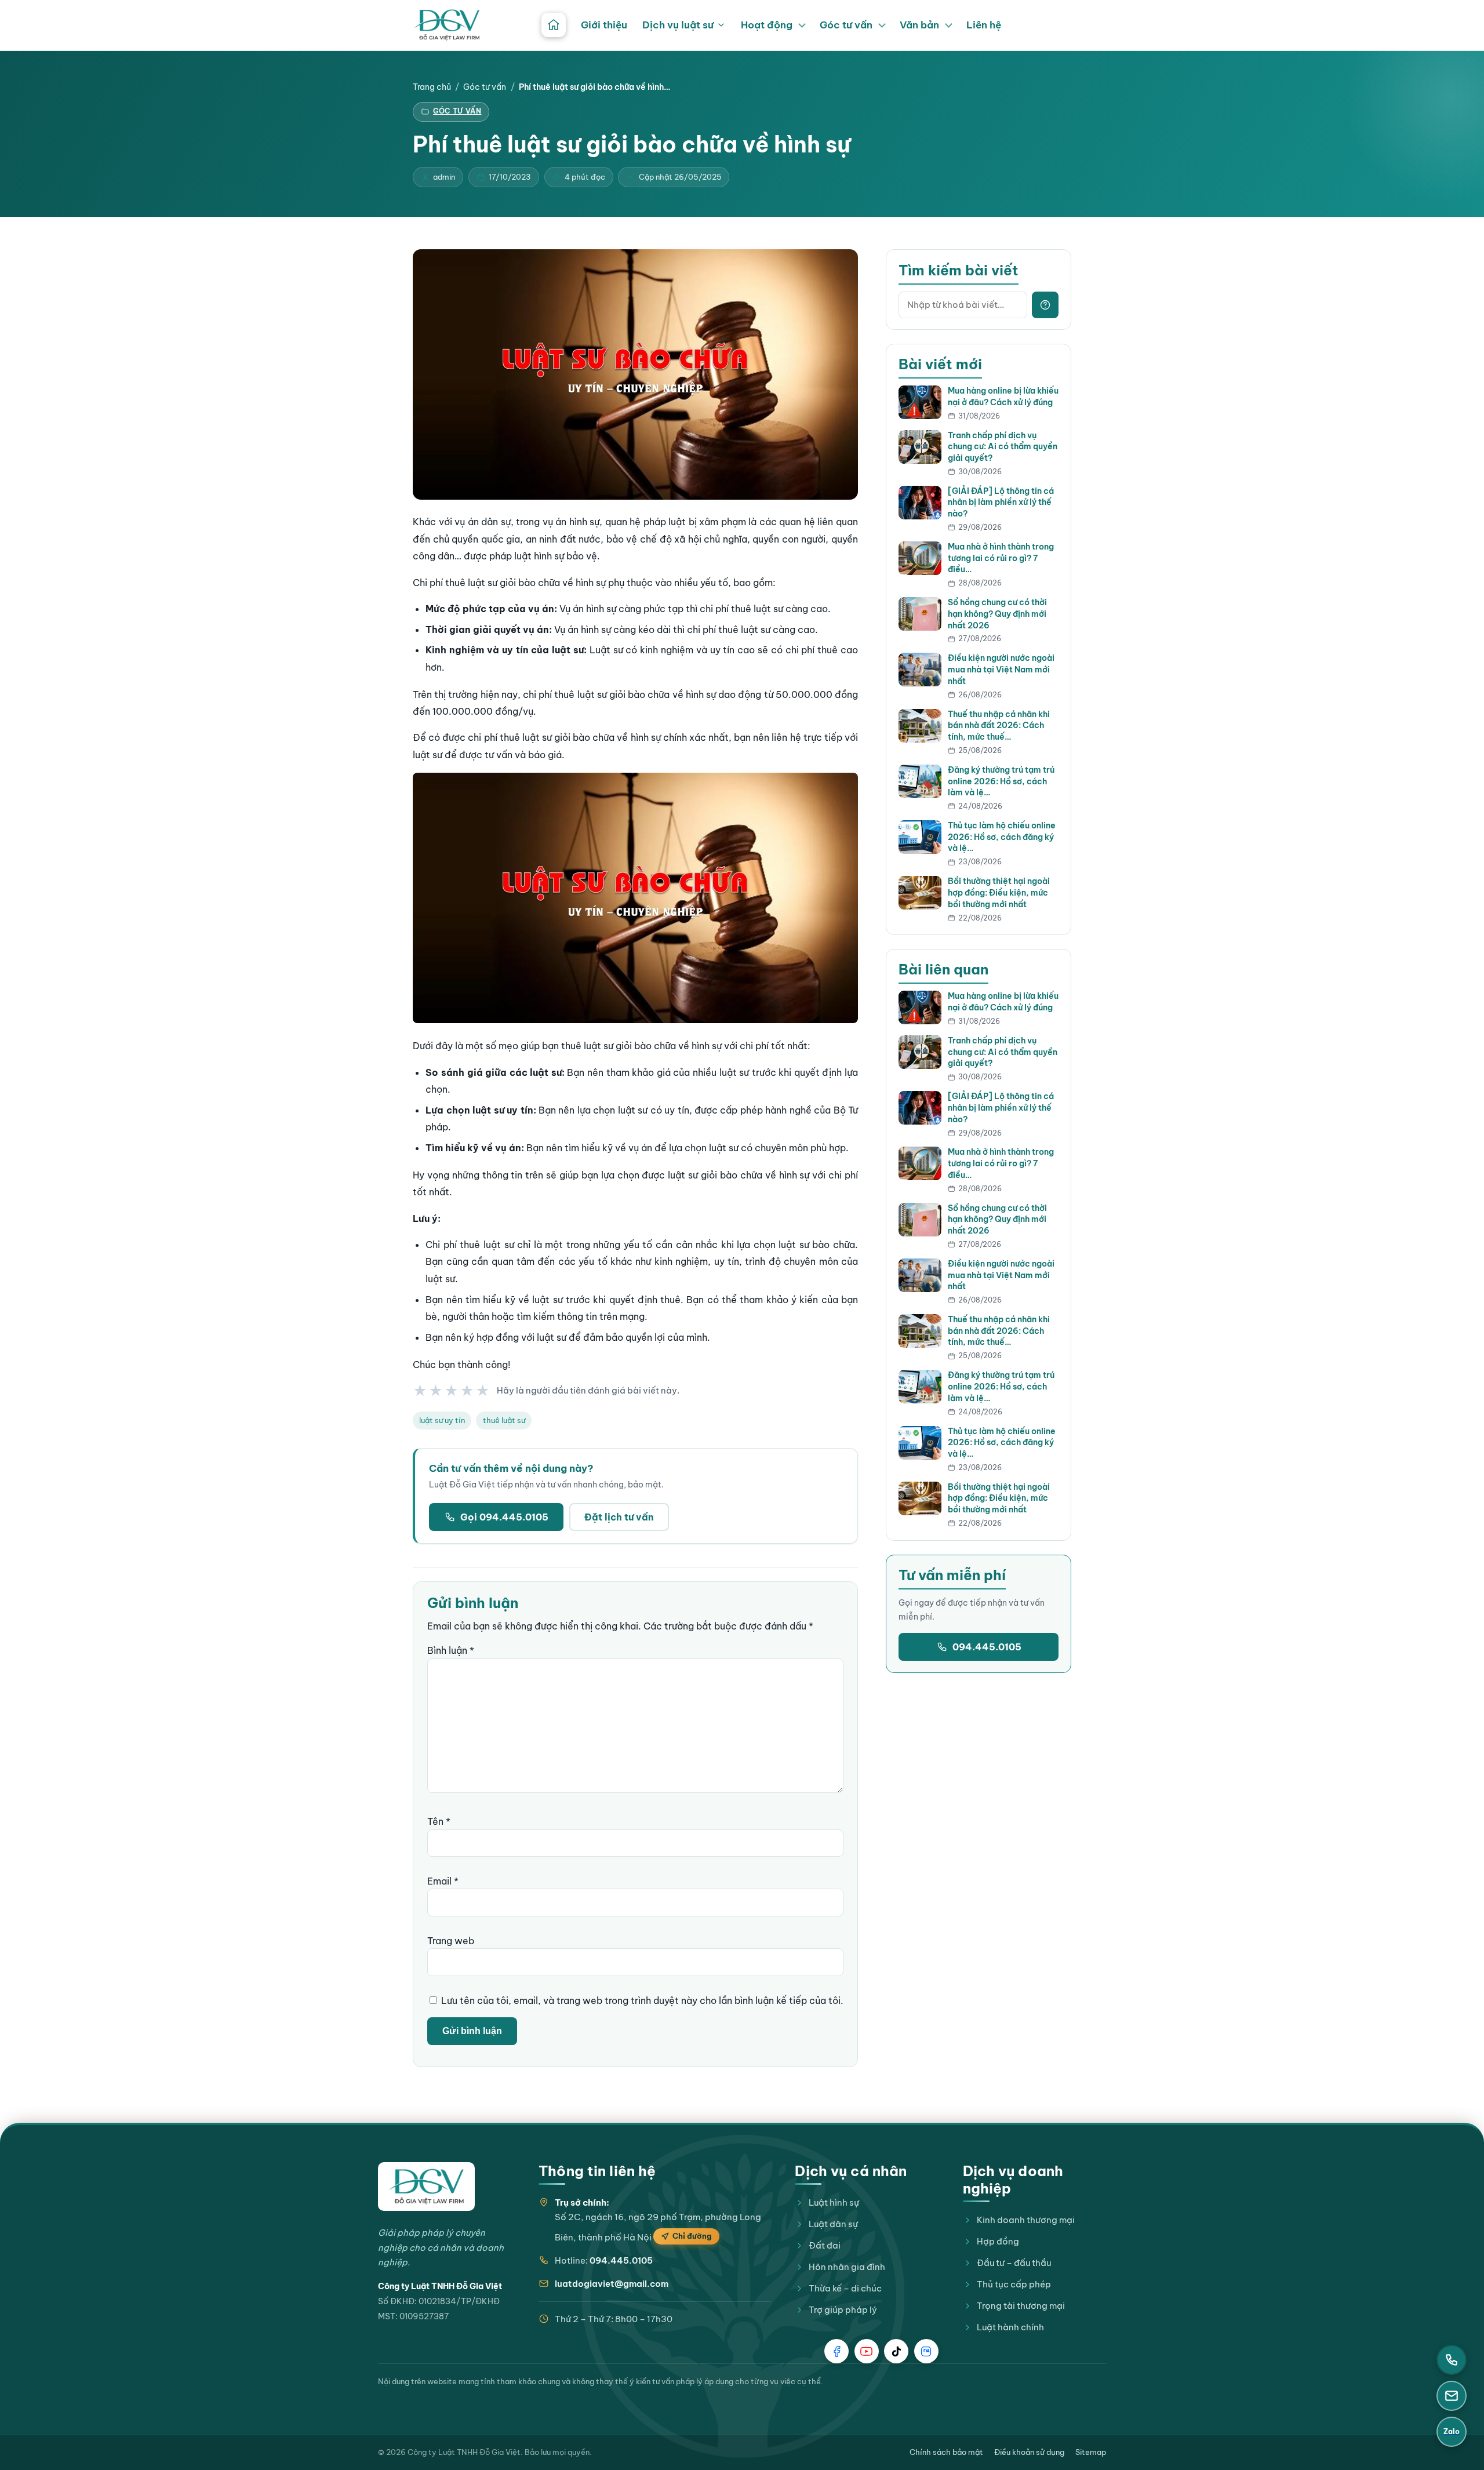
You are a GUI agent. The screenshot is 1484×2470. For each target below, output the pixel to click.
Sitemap (1091, 2452)
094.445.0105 (987, 1647)
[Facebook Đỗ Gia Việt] (836, 2351)
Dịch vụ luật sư (678, 25)
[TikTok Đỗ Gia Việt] (896, 2351)
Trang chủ (432, 87)
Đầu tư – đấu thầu (1014, 2263)
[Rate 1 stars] (421, 1391)
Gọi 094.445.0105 (504, 1517)
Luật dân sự (833, 2224)
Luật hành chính (1010, 2327)
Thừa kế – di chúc (845, 2288)
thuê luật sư (504, 1420)
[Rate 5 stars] (483, 1391)
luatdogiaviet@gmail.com (612, 2284)
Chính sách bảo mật (946, 2452)
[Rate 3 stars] (452, 1391)
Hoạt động (767, 25)
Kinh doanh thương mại (1026, 2220)
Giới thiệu (604, 25)
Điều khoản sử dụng (1029, 2452)
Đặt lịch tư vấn (619, 1517)
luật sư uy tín (442, 1420)
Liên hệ (984, 25)
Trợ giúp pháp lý (843, 2310)
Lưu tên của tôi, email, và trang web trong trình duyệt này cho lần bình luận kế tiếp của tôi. (642, 2000)
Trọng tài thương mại (1021, 2306)
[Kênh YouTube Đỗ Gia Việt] (867, 2351)
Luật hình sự (834, 2202)
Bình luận (451, 1650)
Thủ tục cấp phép (1014, 2284)
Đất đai (825, 2245)
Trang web (451, 1941)
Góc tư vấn (846, 25)
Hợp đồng (998, 2241)
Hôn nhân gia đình (847, 2267)
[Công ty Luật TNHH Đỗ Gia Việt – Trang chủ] (447, 25)
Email (443, 1881)
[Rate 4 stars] (468, 1391)
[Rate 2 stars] (436, 1391)
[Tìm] (1045, 305)
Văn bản (919, 25)
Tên (439, 1821)
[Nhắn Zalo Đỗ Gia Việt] (926, 2351)
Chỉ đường (692, 2236)
